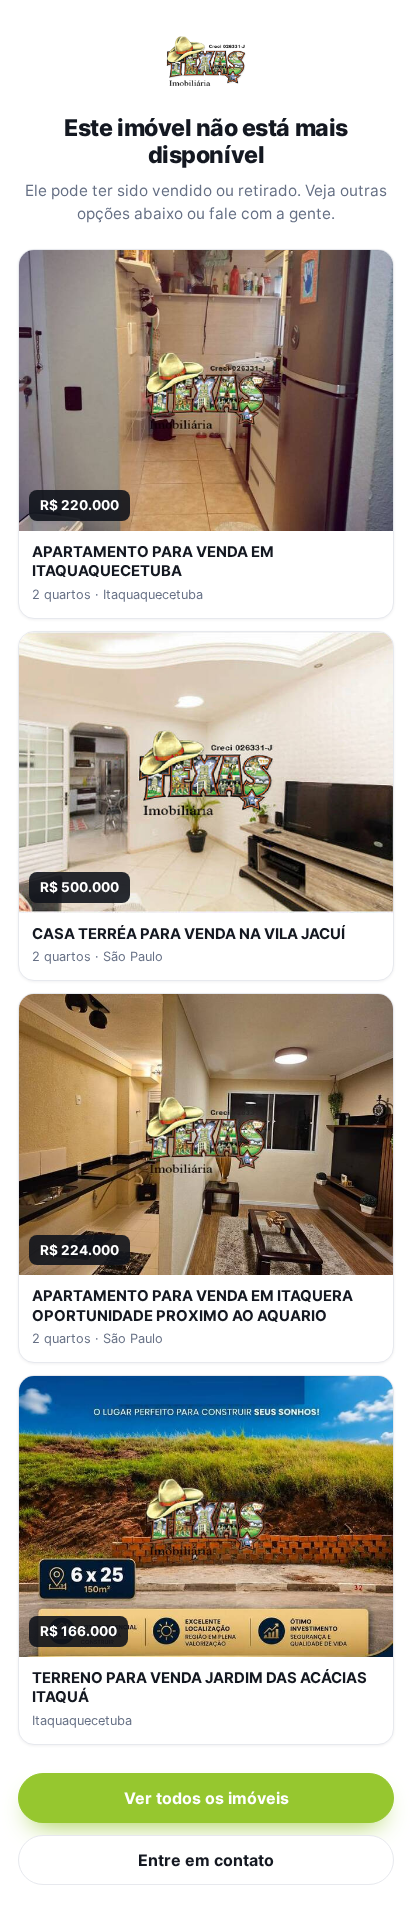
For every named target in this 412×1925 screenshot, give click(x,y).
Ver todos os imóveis (206, 1798)
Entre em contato (206, 1860)
